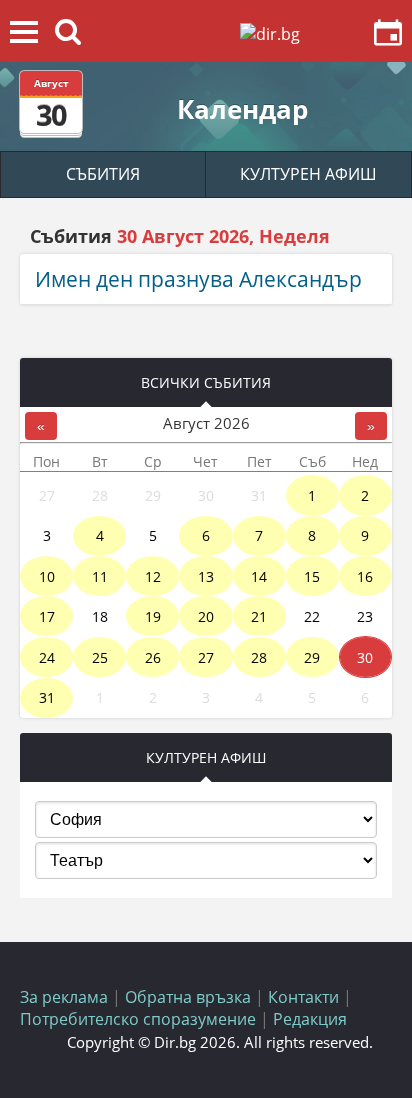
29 (312, 657)
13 (206, 576)
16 (365, 576)
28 (259, 657)
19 (153, 616)
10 (47, 576)
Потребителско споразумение (138, 1019)
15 (312, 576)
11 (100, 576)
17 (47, 616)
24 (47, 657)
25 (100, 657)
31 (47, 697)
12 (153, 576)
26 (153, 657)
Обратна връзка (188, 997)
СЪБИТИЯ (103, 174)
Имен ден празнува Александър (198, 279)
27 (206, 657)
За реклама (64, 997)
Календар (242, 109)
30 (365, 657)
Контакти (303, 997)
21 (259, 616)
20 (206, 616)
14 (259, 576)
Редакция (310, 1019)
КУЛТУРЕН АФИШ (308, 174)
